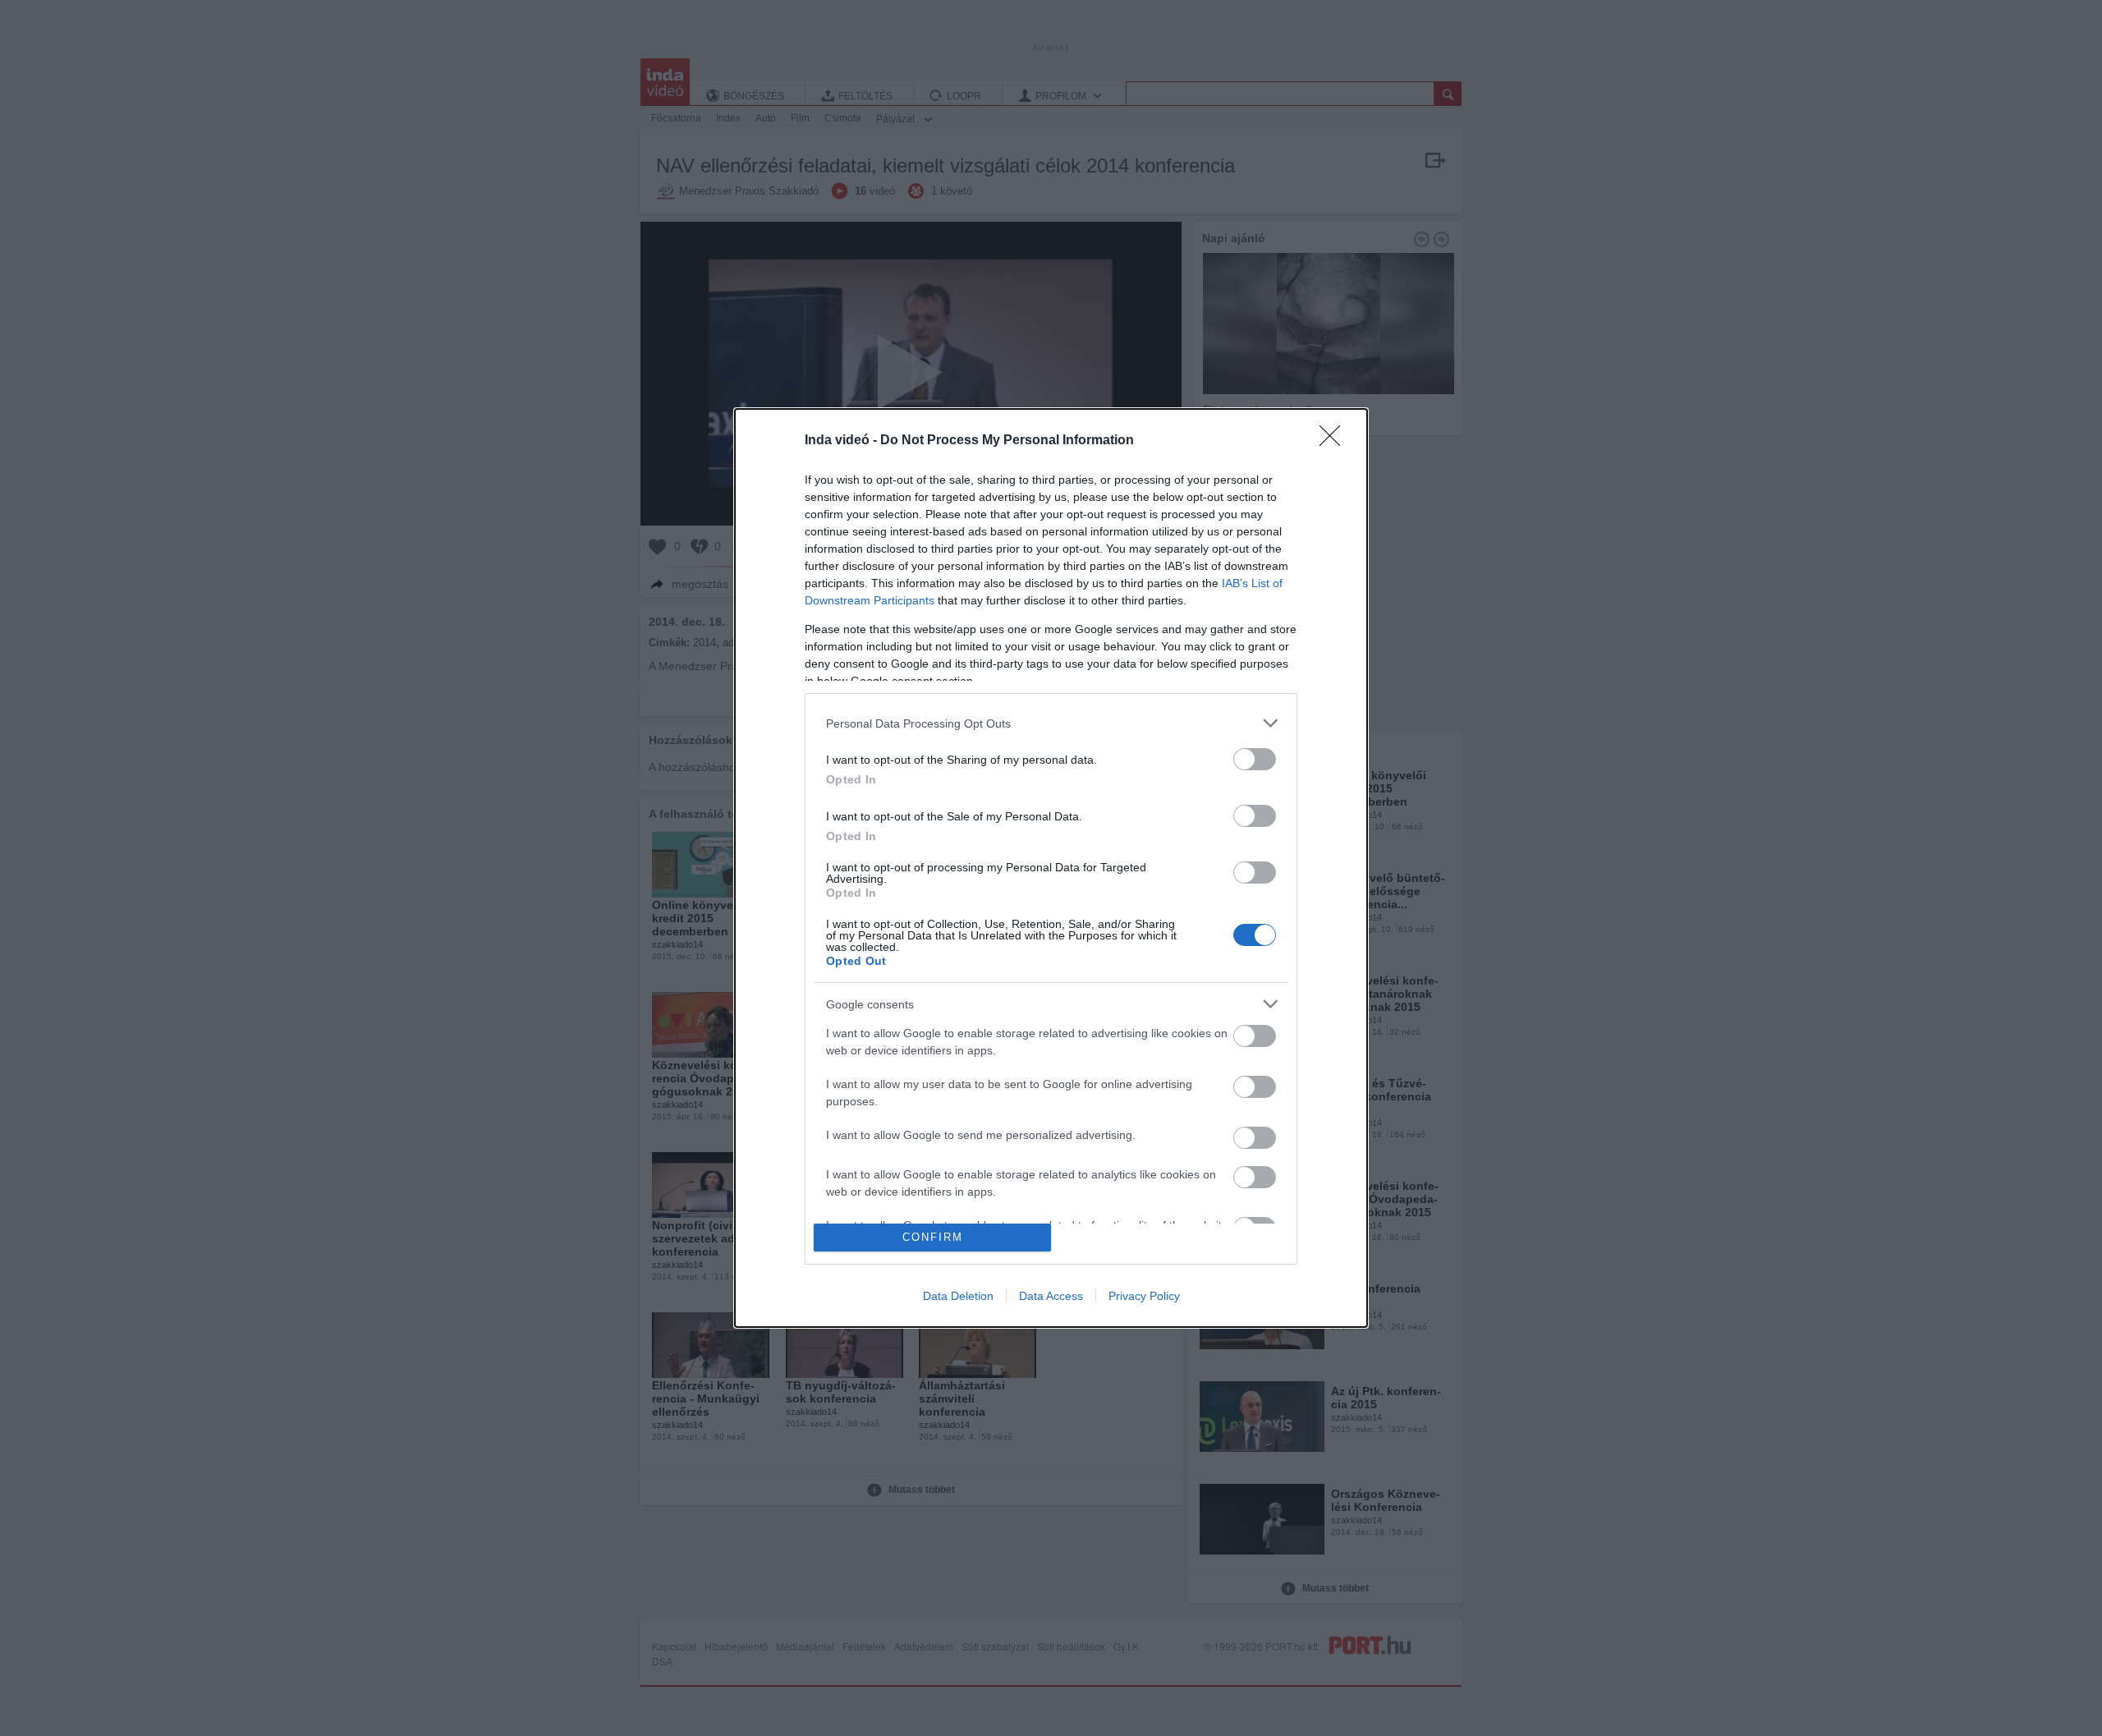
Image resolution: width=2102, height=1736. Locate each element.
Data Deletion (958, 1296)
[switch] (1255, 759)
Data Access (1051, 1296)
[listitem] (1051, 723)
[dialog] (1051, 868)
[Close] (1335, 441)
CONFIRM (933, 1237)
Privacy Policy (1144, 1296)
